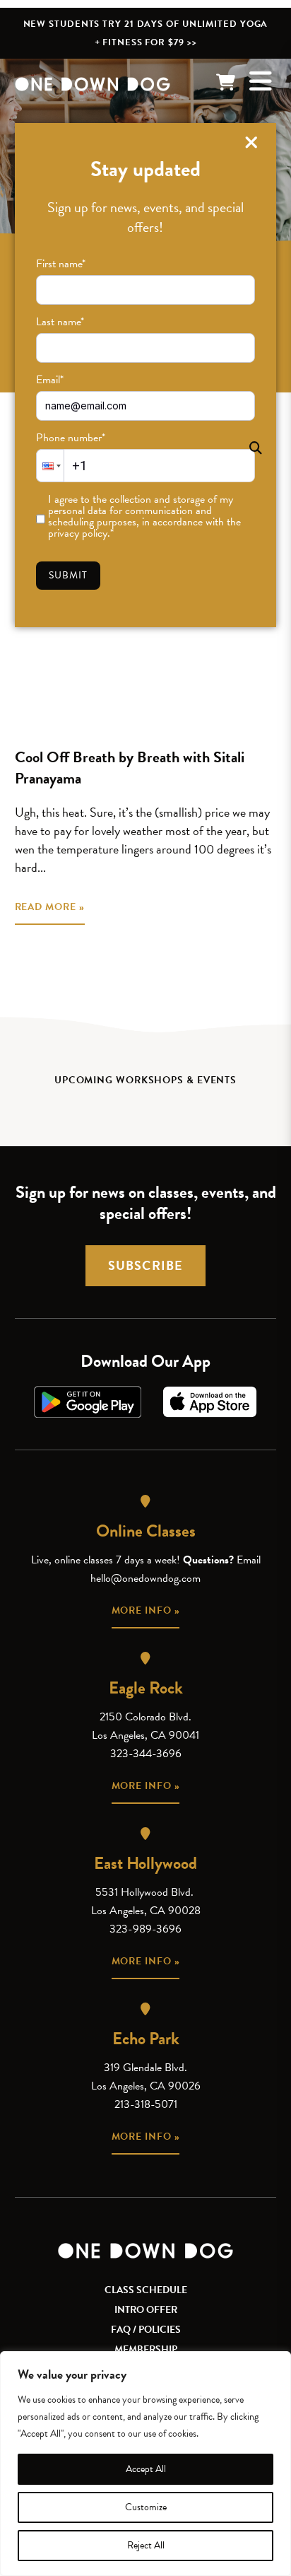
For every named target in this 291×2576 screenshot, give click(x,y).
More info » (146, 1610)
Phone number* (71, 438)
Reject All (146, 2545)
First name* (61, 264)
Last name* (60, 322)
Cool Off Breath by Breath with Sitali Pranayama (130, 768)
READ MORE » (50, 907)
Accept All (146, 2469)
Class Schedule (146, 2290)
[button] (50, 466)
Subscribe (145, 1265)
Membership (146, 2349)
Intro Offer (146, 2310)
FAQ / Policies (146, 2330)
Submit (69, 575)
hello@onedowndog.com (145, 1578)
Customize (146, 2507)
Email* (50, 380)
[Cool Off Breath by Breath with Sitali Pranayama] (146, 644)
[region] (145, 2464)
